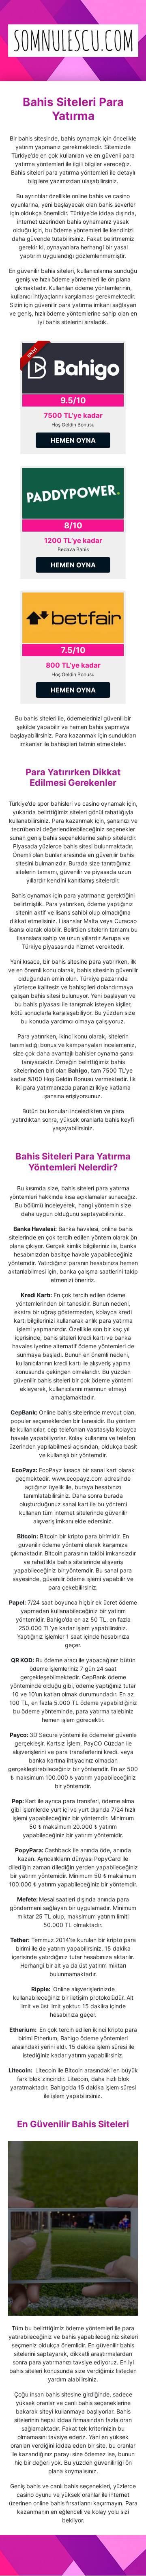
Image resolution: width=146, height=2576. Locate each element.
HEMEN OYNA (73, 440)
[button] (73, 493)
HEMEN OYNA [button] (73, 565)
